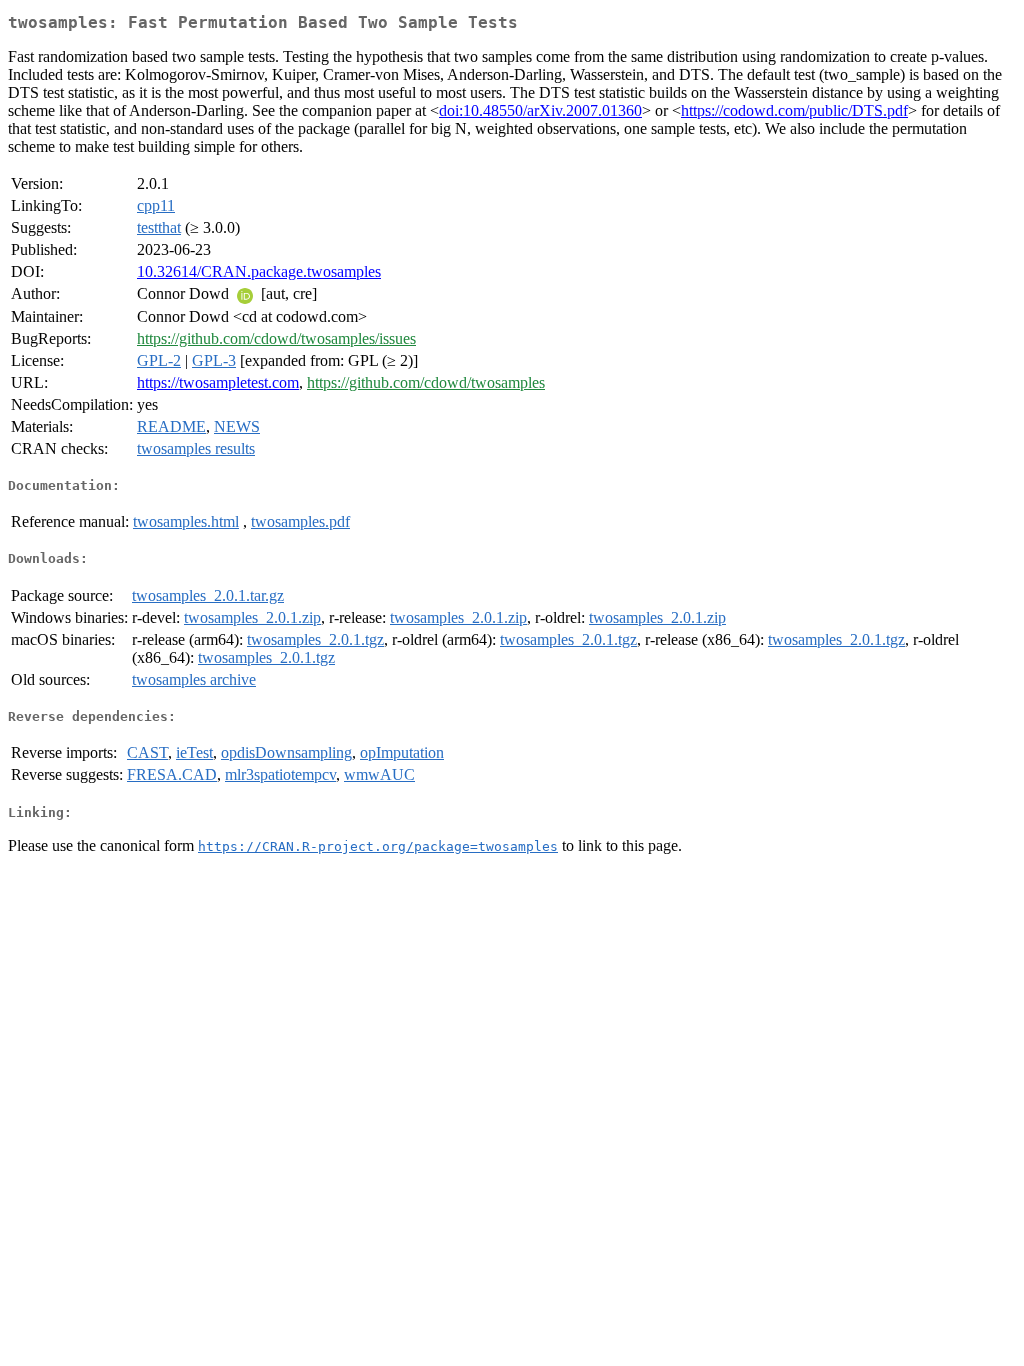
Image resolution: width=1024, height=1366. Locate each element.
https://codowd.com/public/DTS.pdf (794, 110)
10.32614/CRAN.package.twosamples (259, 271)
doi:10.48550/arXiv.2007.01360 (540, 110)
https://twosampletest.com (218, 382)
